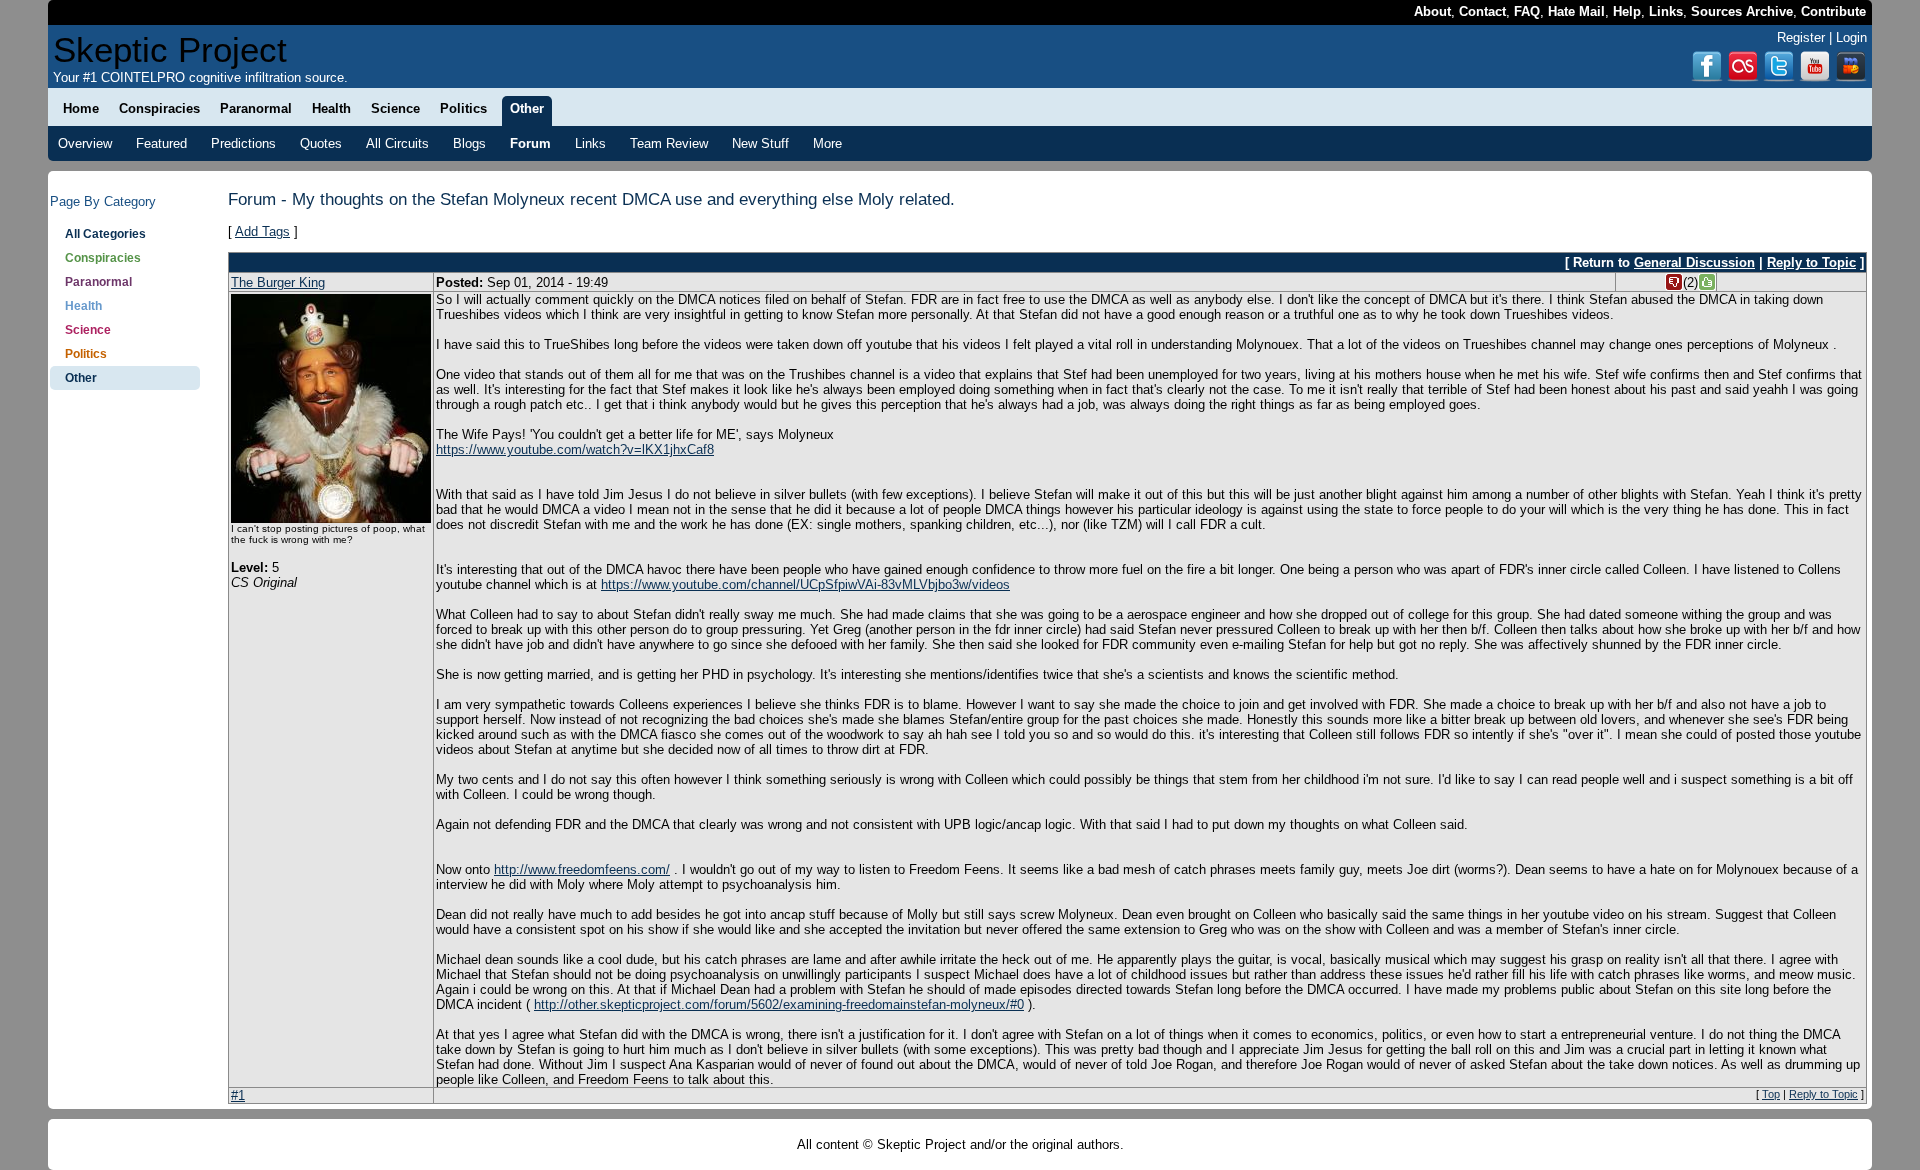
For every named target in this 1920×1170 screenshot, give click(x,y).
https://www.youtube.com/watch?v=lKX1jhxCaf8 (575, 449)
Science (88, 330)
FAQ (1527, 11)
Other (81, 378)
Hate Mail (1576, 11)
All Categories (105, 234)
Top (1771, 1094)
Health (83, 306)
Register (1801, 37)
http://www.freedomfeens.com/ (582, 869)
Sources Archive (1742, 11)
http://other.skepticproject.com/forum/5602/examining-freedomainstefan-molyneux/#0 (779, 1004)
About (1432, 11)
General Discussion (1694, 262)
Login (1851, 37)
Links (1666, 11)
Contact (1482, 11)
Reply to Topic (1811, 262)
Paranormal (98, 282)
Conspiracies (103, 258)
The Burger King (278, 282)
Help (1627, 11)
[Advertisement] (125, 710)
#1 (238, 1095)
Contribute (1833, 11)
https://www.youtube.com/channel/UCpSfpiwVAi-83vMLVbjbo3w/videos (805, 584)
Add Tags (262, 231)
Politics (86, 354)
